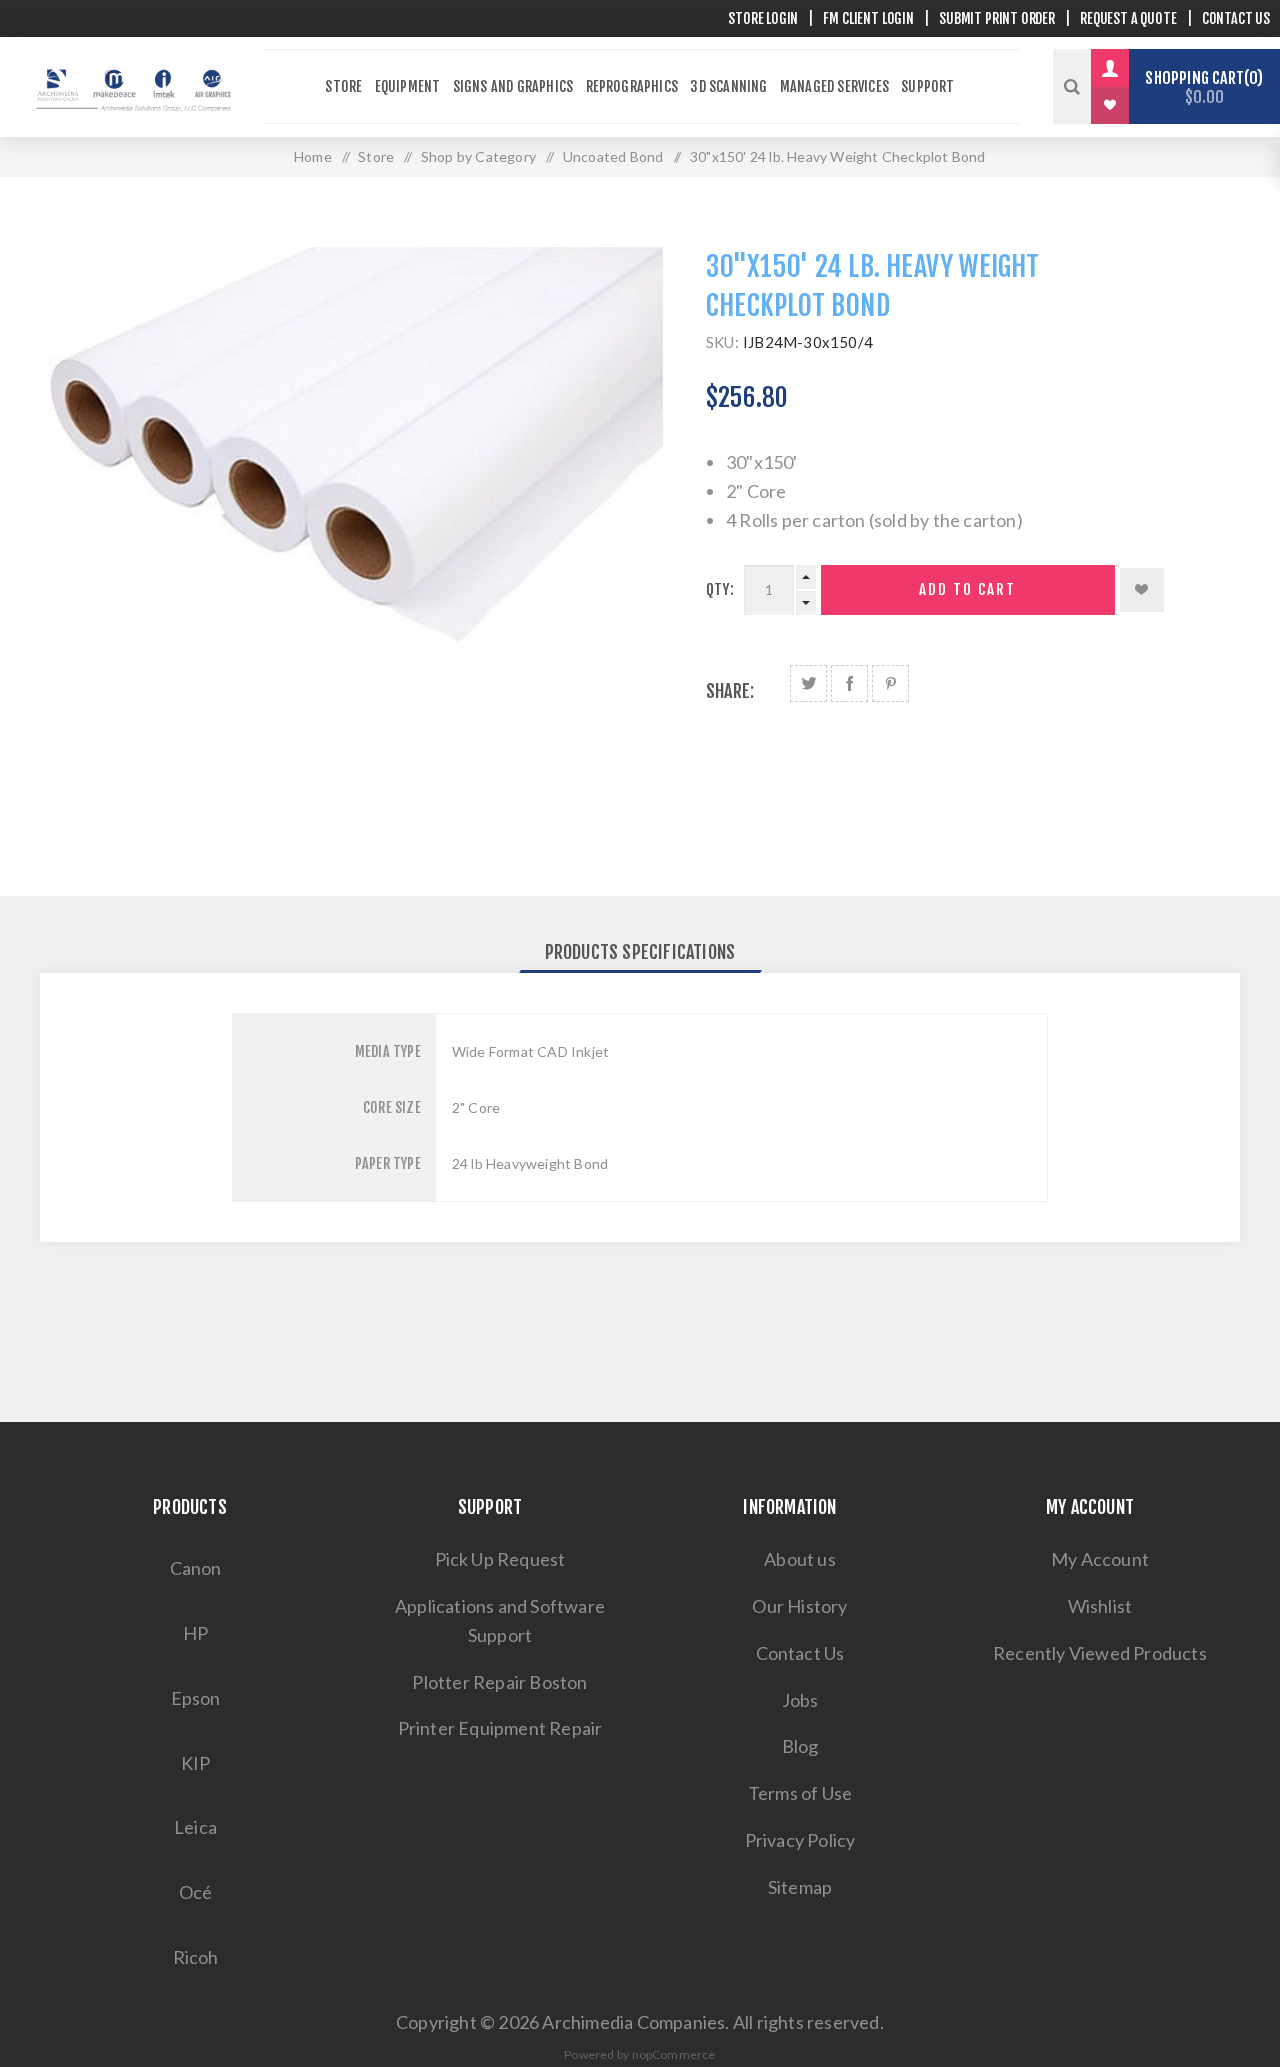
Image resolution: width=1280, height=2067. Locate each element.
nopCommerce (674, 2054)
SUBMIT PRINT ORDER (997, 18)
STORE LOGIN (763, 18)
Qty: (720, 589)
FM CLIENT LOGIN (868, 18)
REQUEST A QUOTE (1128, 18)
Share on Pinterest (890, 683)
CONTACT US (1236, 18)
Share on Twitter (808, 683)
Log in (1125, 68)
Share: (730, 691)
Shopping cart (1201, 87)
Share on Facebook (849, 683)
